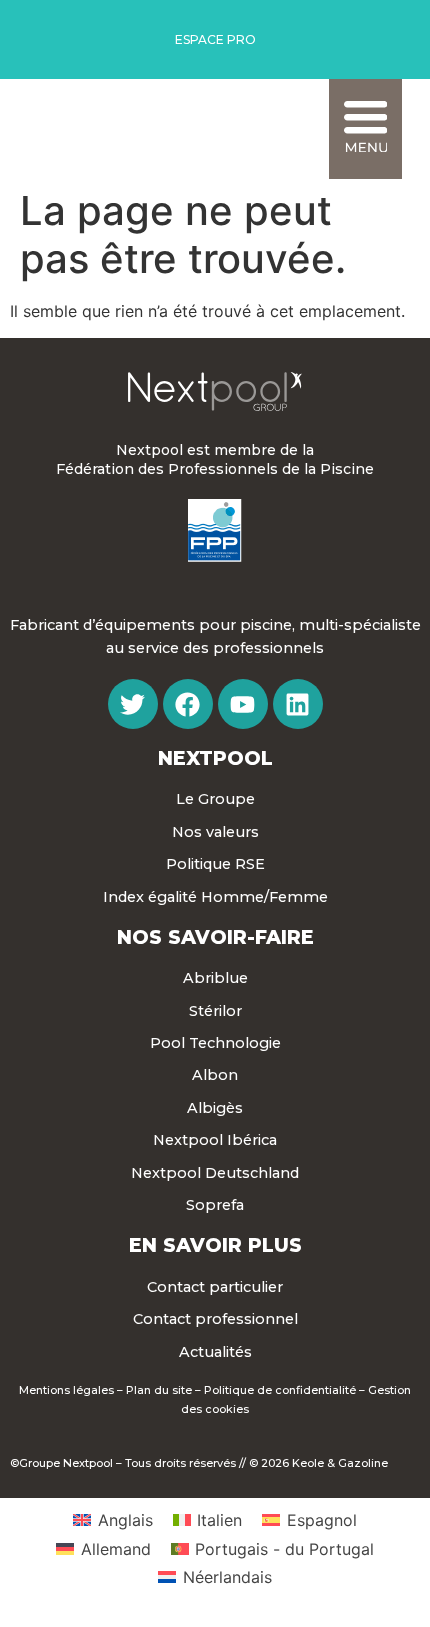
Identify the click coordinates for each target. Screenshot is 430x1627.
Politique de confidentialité (280, 1390)
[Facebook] (188, 704)
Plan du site (159, 1390)
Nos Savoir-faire (215, 937)
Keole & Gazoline (340, 1463)
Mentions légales (66, 1390)
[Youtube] (243, 704)
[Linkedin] (298, 704)
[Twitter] (133, 704)
